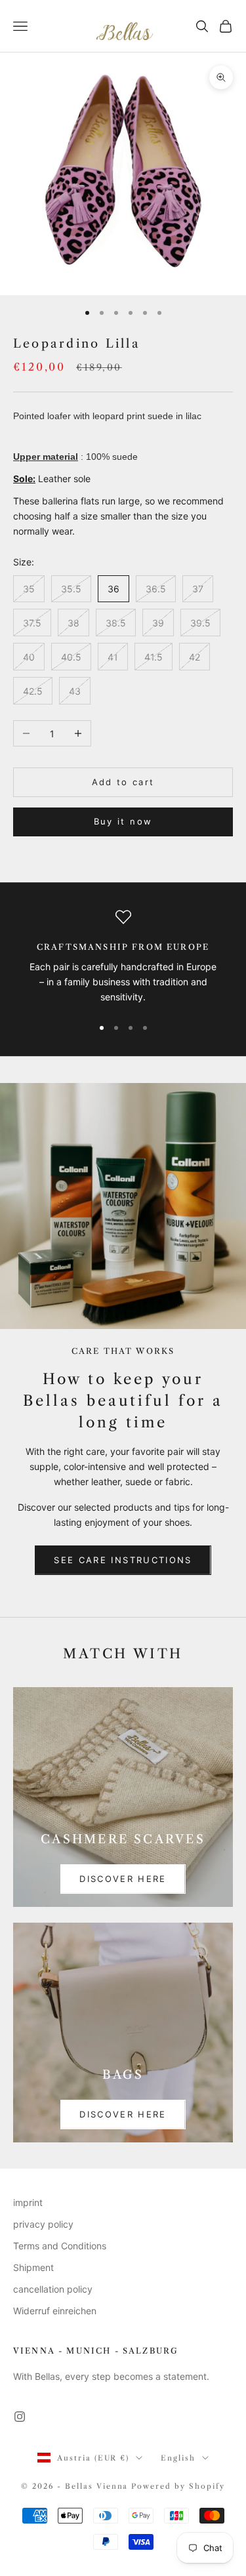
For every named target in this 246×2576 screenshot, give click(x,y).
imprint (28, 2202)
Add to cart (123, 782)
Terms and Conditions (60, 2246)
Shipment (33, 2267)
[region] (123, 957)
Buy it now (123, 821)
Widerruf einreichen (55, 2311)
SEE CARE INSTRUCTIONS (123, 1560)
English (178, 2458)
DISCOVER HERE (123, 1879)
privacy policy (43, 2224)
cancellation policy (53, 2289)
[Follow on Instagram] (20, 2417)
